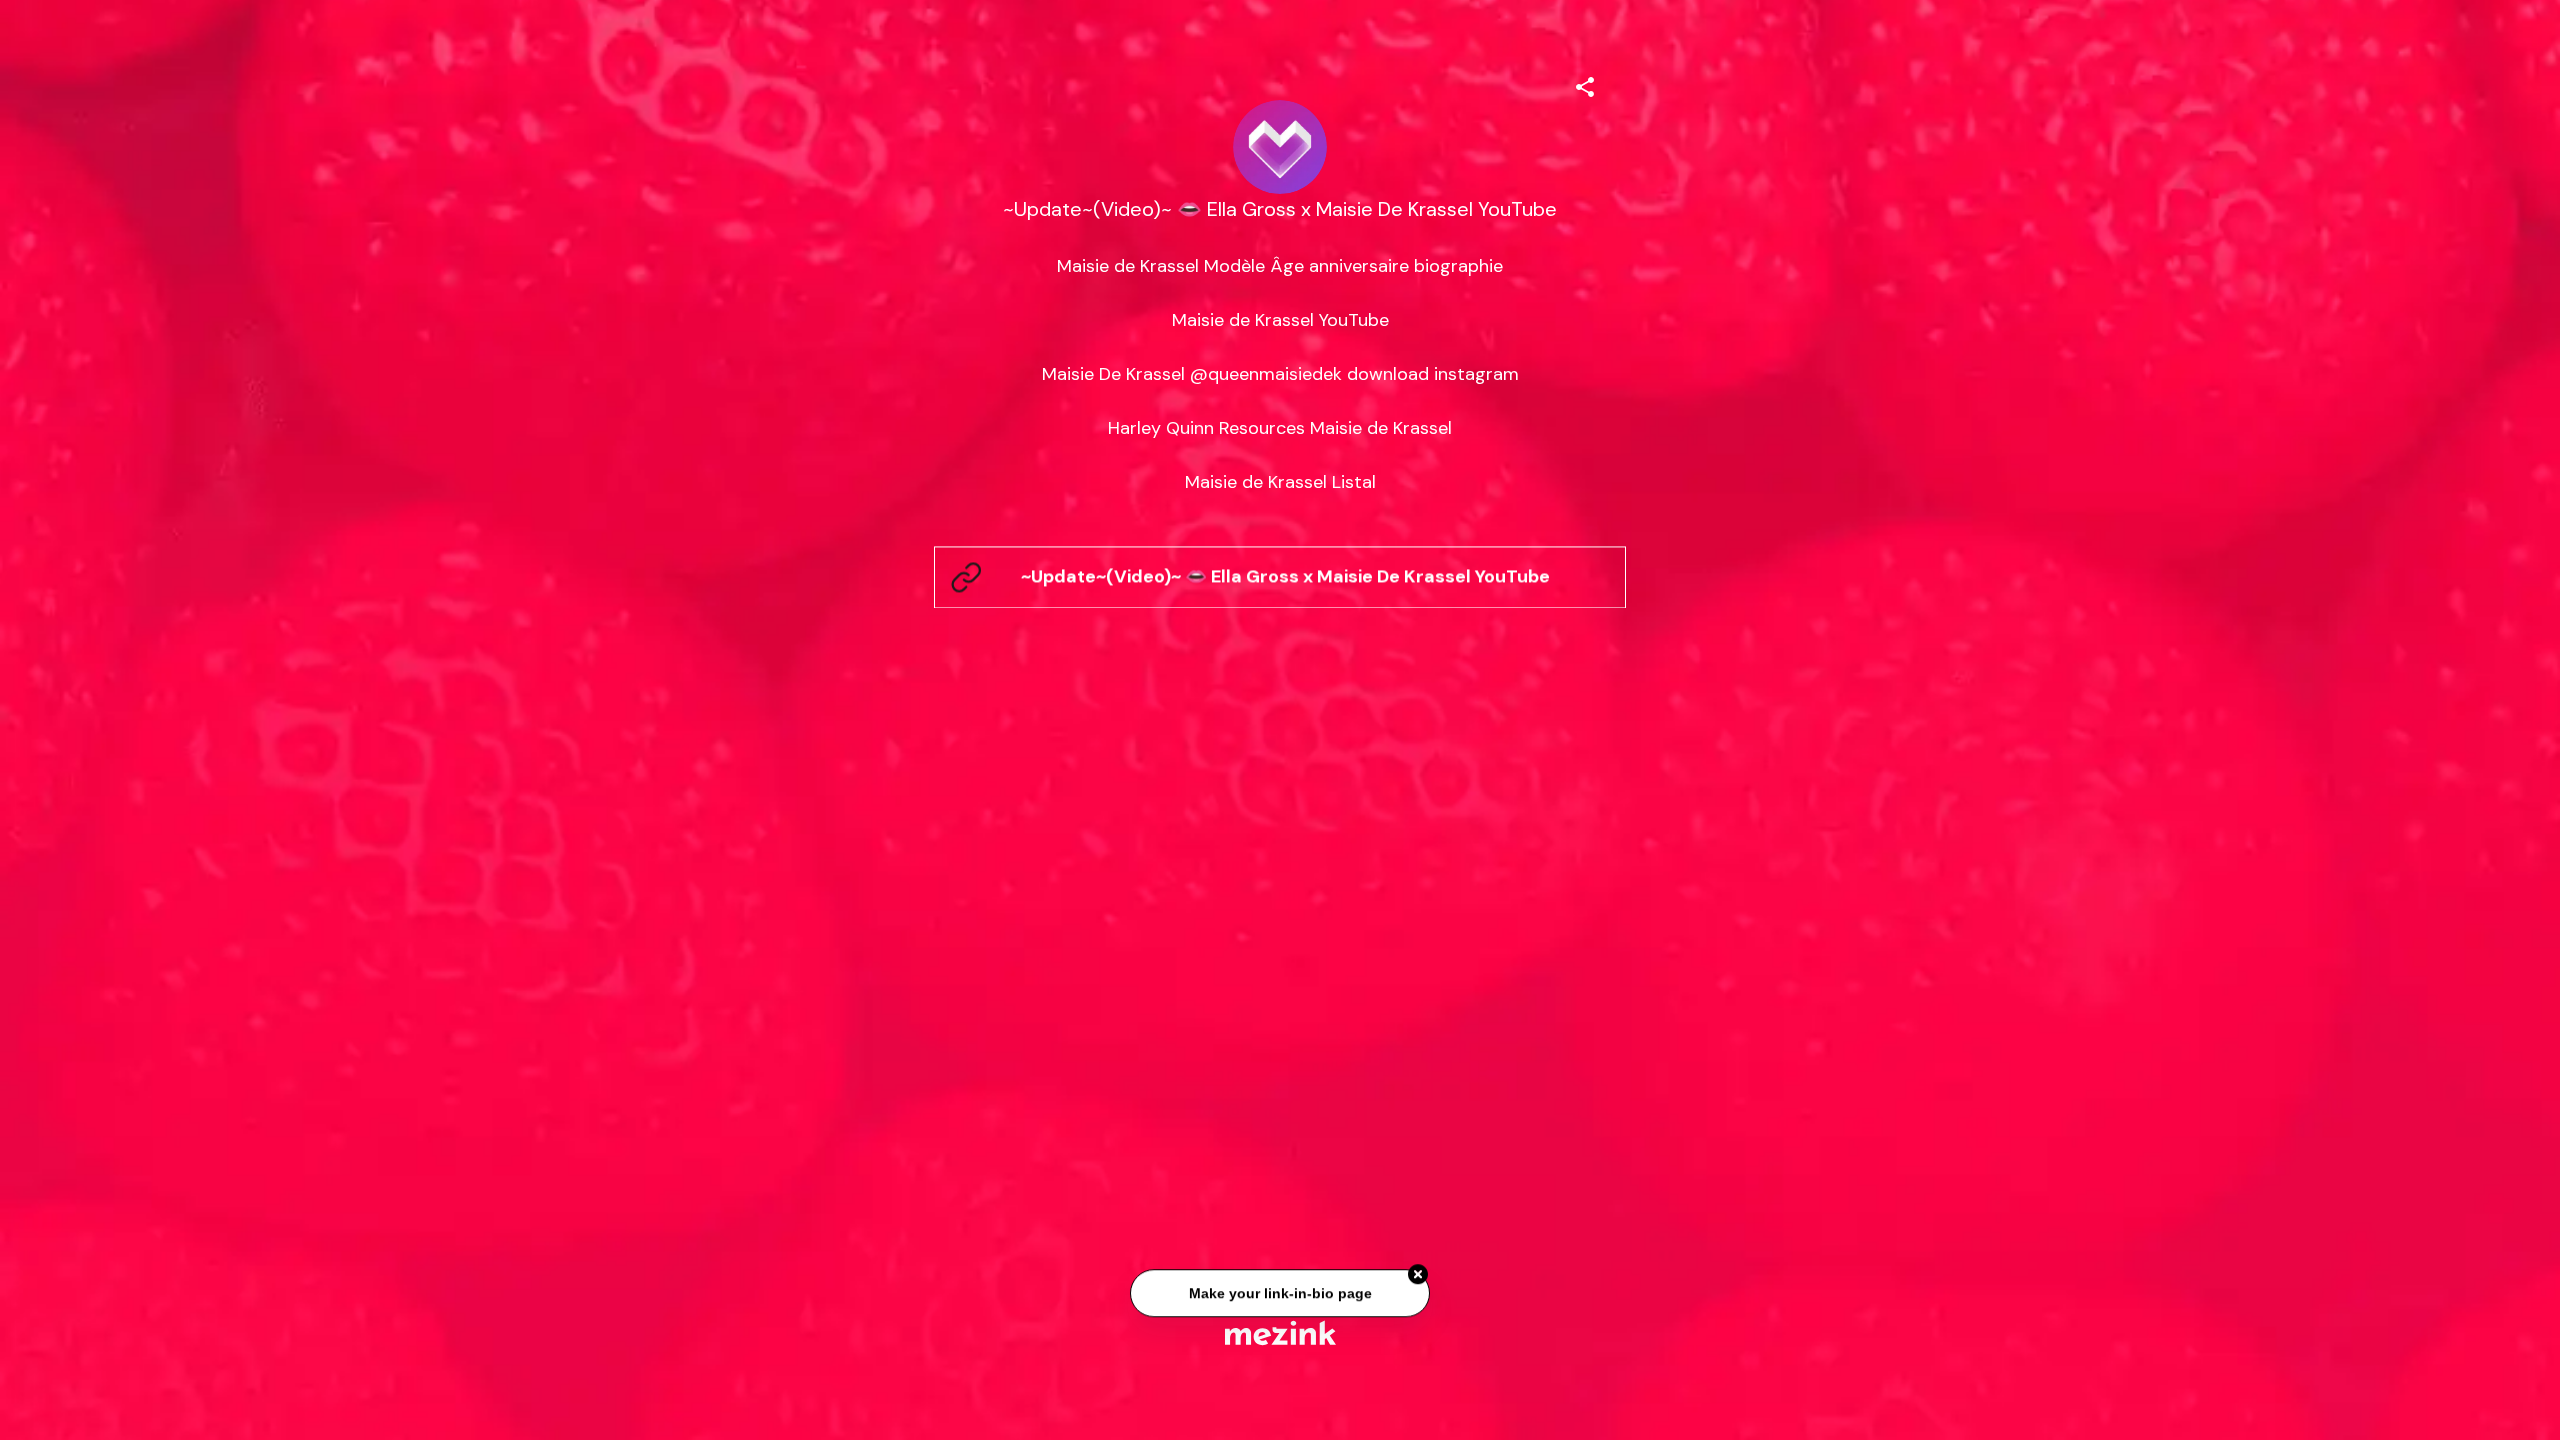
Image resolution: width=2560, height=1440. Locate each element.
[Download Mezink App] (1280, 1332)
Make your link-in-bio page (1279, 1296)
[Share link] (1585, 84)
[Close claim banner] (1418, 1278)
